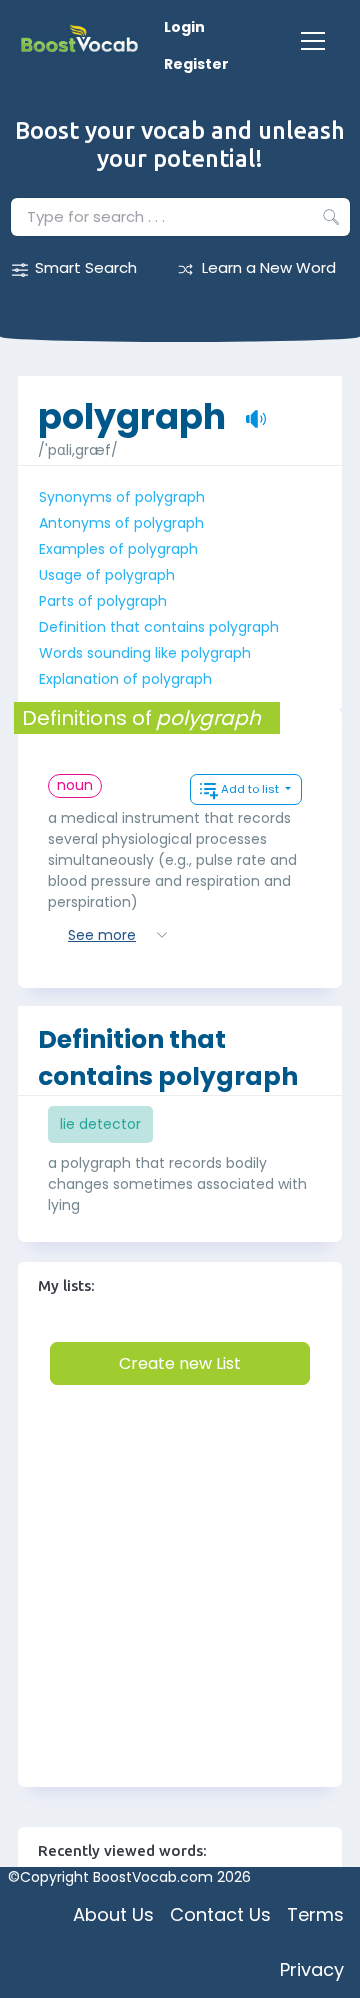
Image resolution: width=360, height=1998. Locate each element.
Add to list (251, 789)
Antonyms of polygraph (121, 523)
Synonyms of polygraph (122, 497)
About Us (113, 1914)
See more (102, 935)
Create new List (180, 1363)
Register (196, 64)
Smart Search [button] (86, 267)
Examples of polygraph (118, 549)
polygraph (132, 406)
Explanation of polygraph (125, 679)
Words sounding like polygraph (145, 653)
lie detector (100, 1124)
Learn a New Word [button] (269, 267)
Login (184, 27)
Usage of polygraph (107, 575)
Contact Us (220, 1914)
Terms (315, 1914)
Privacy (312, 1969)
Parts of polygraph (103, 601)
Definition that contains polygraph (159, 627)
